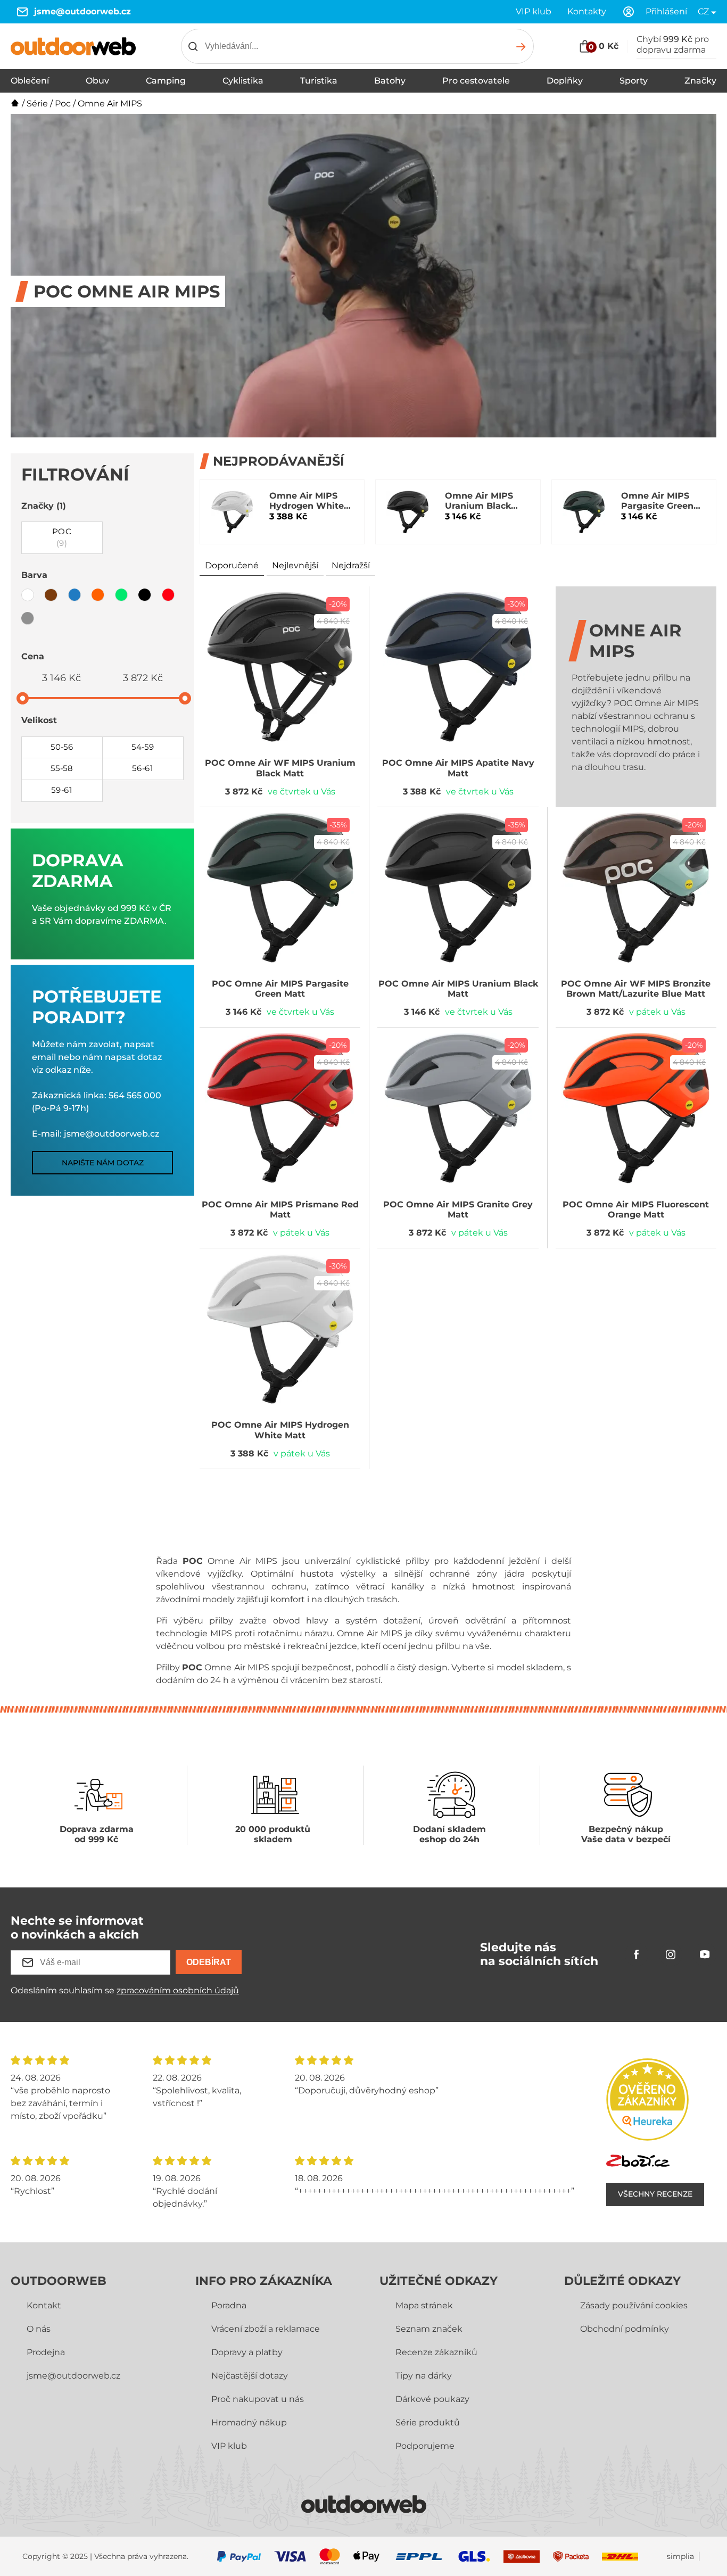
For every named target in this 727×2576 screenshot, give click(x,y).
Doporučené (232, 565)
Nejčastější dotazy (250, 2376)
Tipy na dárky (424, 2376)
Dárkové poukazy (432, 2399)
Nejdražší (351, 565)
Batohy (390, 81)
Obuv (97, 81)
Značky (700, 81)
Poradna (229, 2305)
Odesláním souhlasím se (125, 1990)
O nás (39, 2329)
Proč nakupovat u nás (258, 2399)
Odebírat (209, 1962)
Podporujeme (425, 2446)
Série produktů (428, 2422)
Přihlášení (666, 11)
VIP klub (534, 11)
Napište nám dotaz (103, 1163)
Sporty (634, 81)
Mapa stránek (424, 2305)
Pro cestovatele (476, 81)
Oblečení (30, 81)
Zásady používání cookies (634, 2305)
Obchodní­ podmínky (625, 2329)
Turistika (319, 81)
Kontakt (44, 2305)
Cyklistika (243, 81)
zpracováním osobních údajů (178, 1990)
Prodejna (46, 2352)
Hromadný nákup (249, 2422)
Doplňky (565, 81)
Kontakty (587, 11)
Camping (166, 81)
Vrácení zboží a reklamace (266, 2329)
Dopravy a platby (247, 2352)
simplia (680, 2557)
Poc (63, 103)
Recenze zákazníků (436, 2352)
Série (37, 103)
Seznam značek (429, 2329)
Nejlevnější (295, 565)
